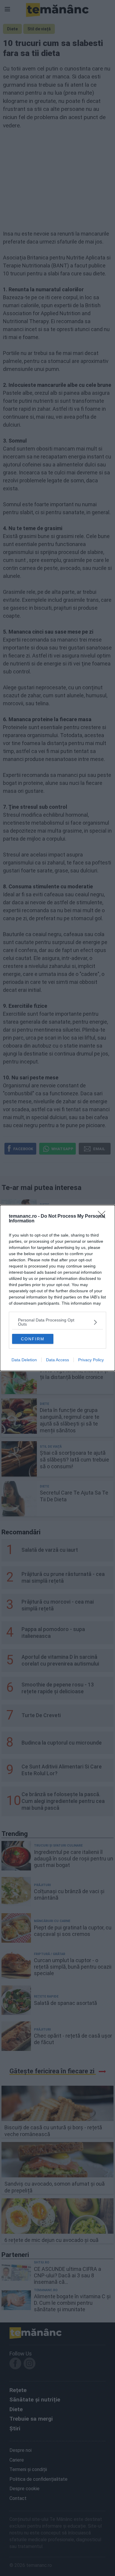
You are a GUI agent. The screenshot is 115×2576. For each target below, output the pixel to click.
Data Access (57, 1360)
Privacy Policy (91, 1360)
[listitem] (57, 1322)
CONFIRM (33, 1339)
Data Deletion (24, 1360)
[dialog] (57, 1288)
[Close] (103, 1217)
